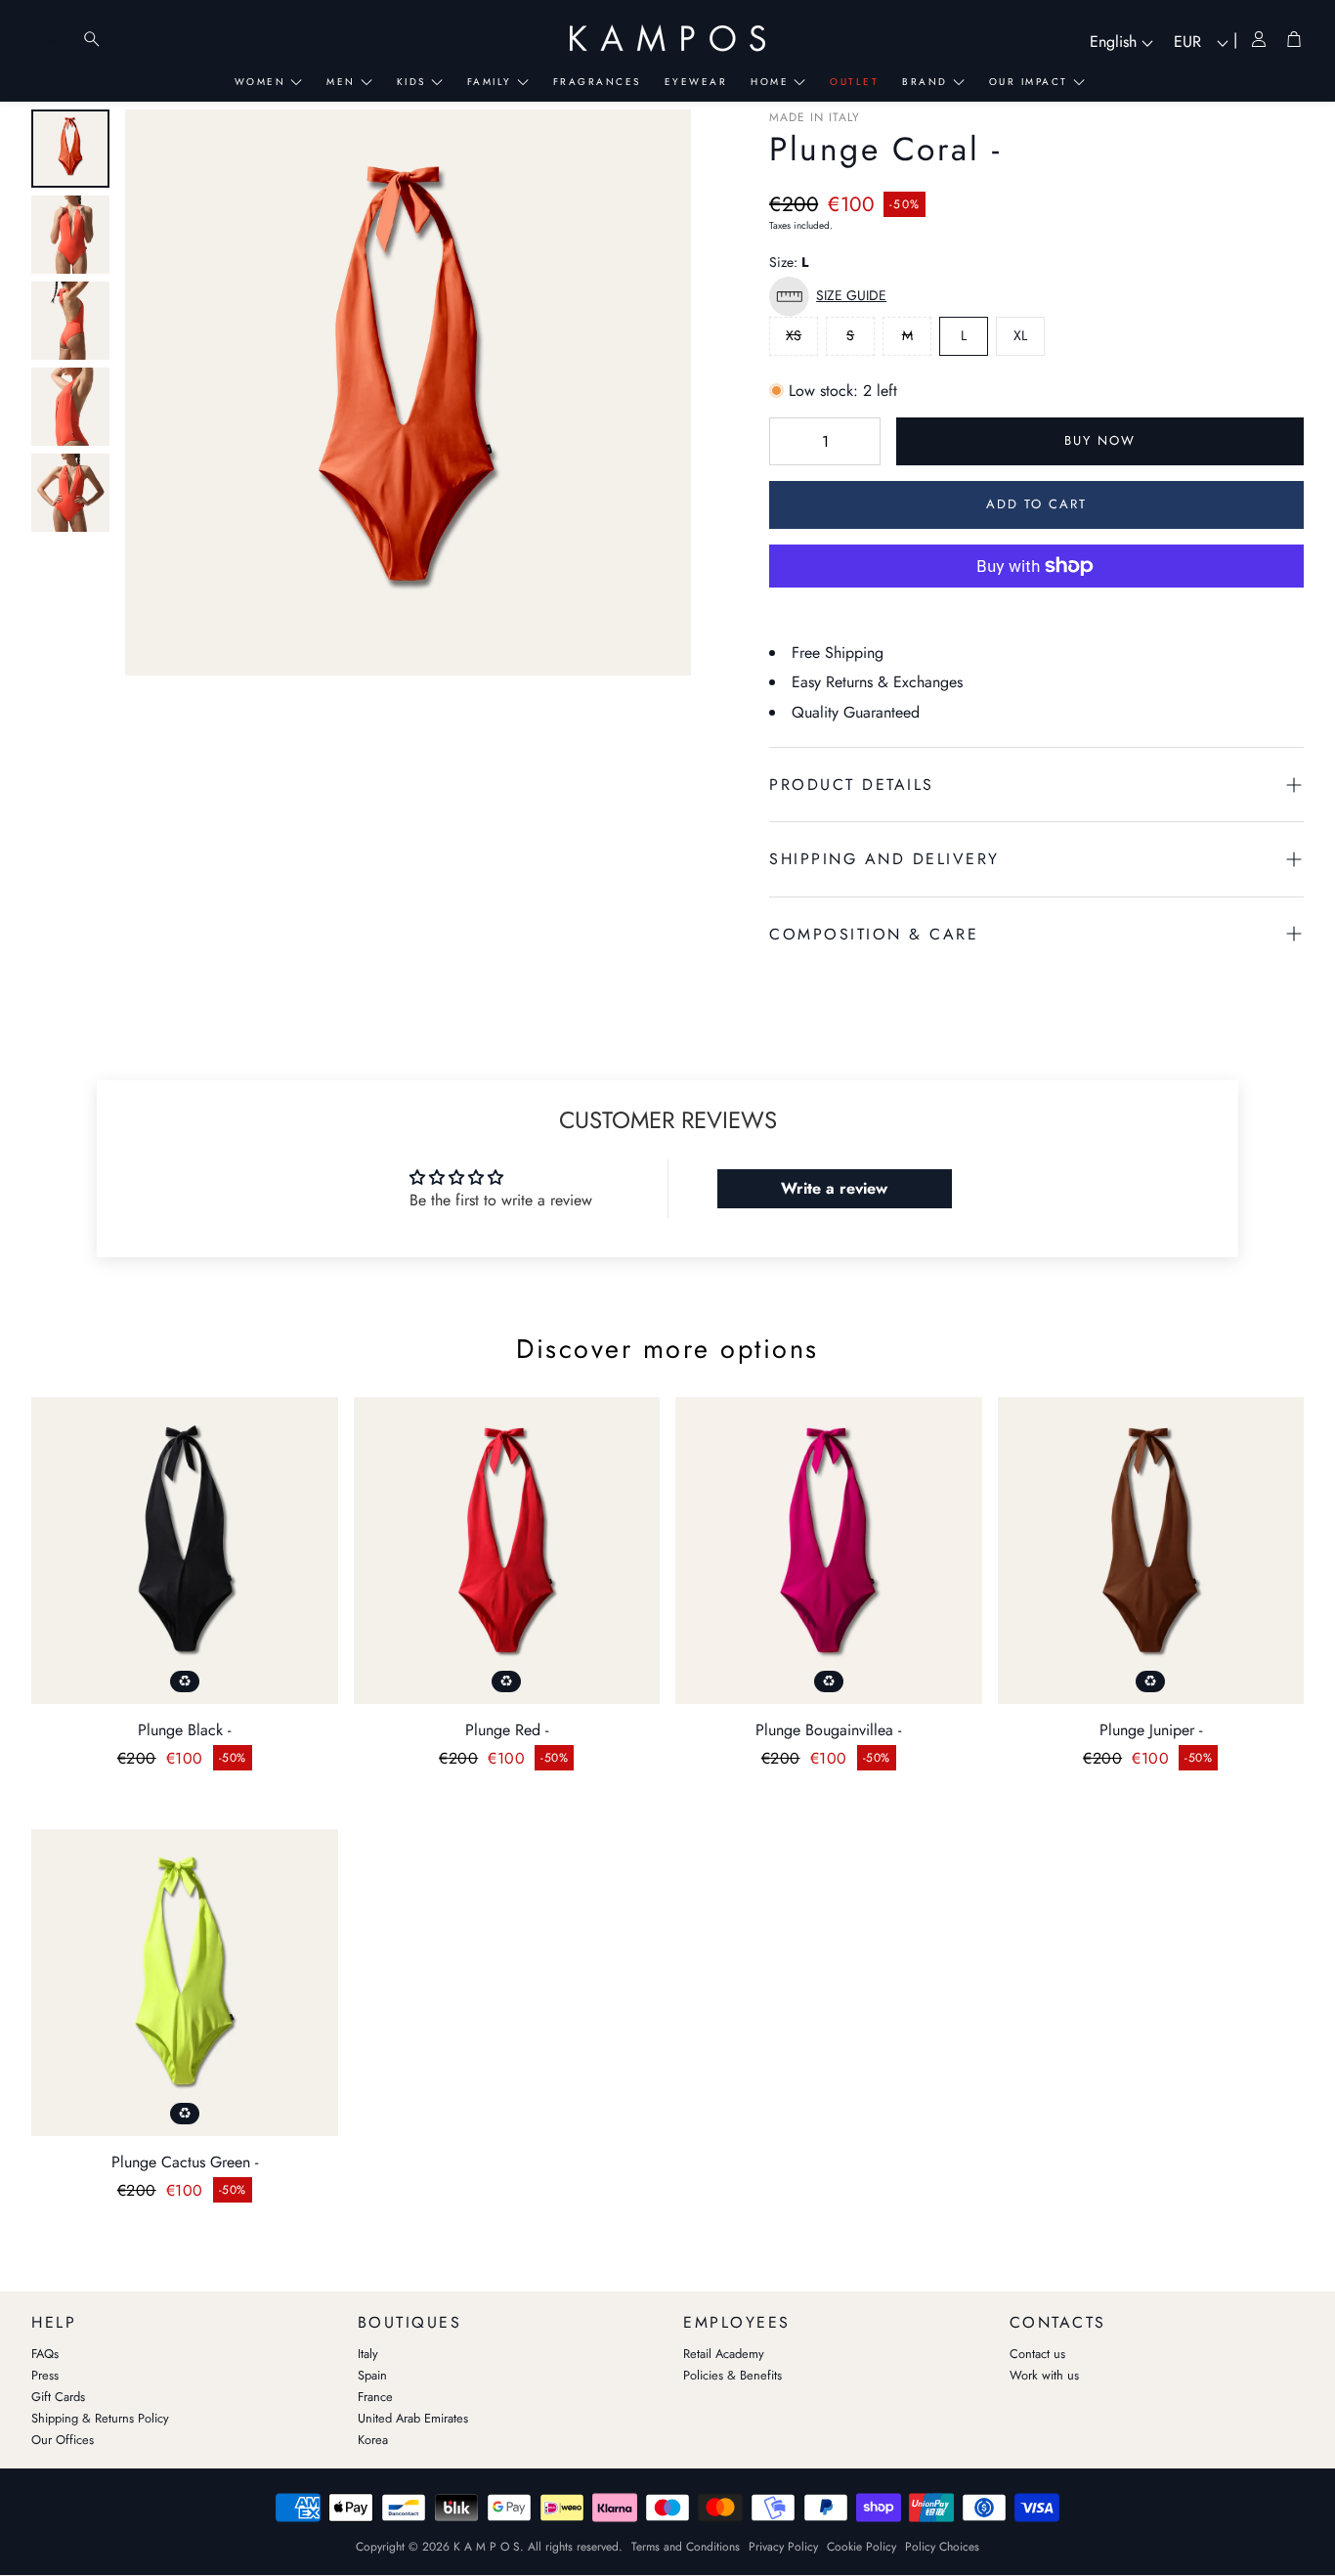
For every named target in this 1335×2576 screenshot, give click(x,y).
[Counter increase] (862, 442)
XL (1020, 335)
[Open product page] (185, 1550)
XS (794, 335)
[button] (833, 297)
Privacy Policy (783, 2547)
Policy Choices (942, 2547)
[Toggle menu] (53, 39)
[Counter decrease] (788, 442)
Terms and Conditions (686, 2547)
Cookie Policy (861, 2547)
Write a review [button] (834, 1188)
